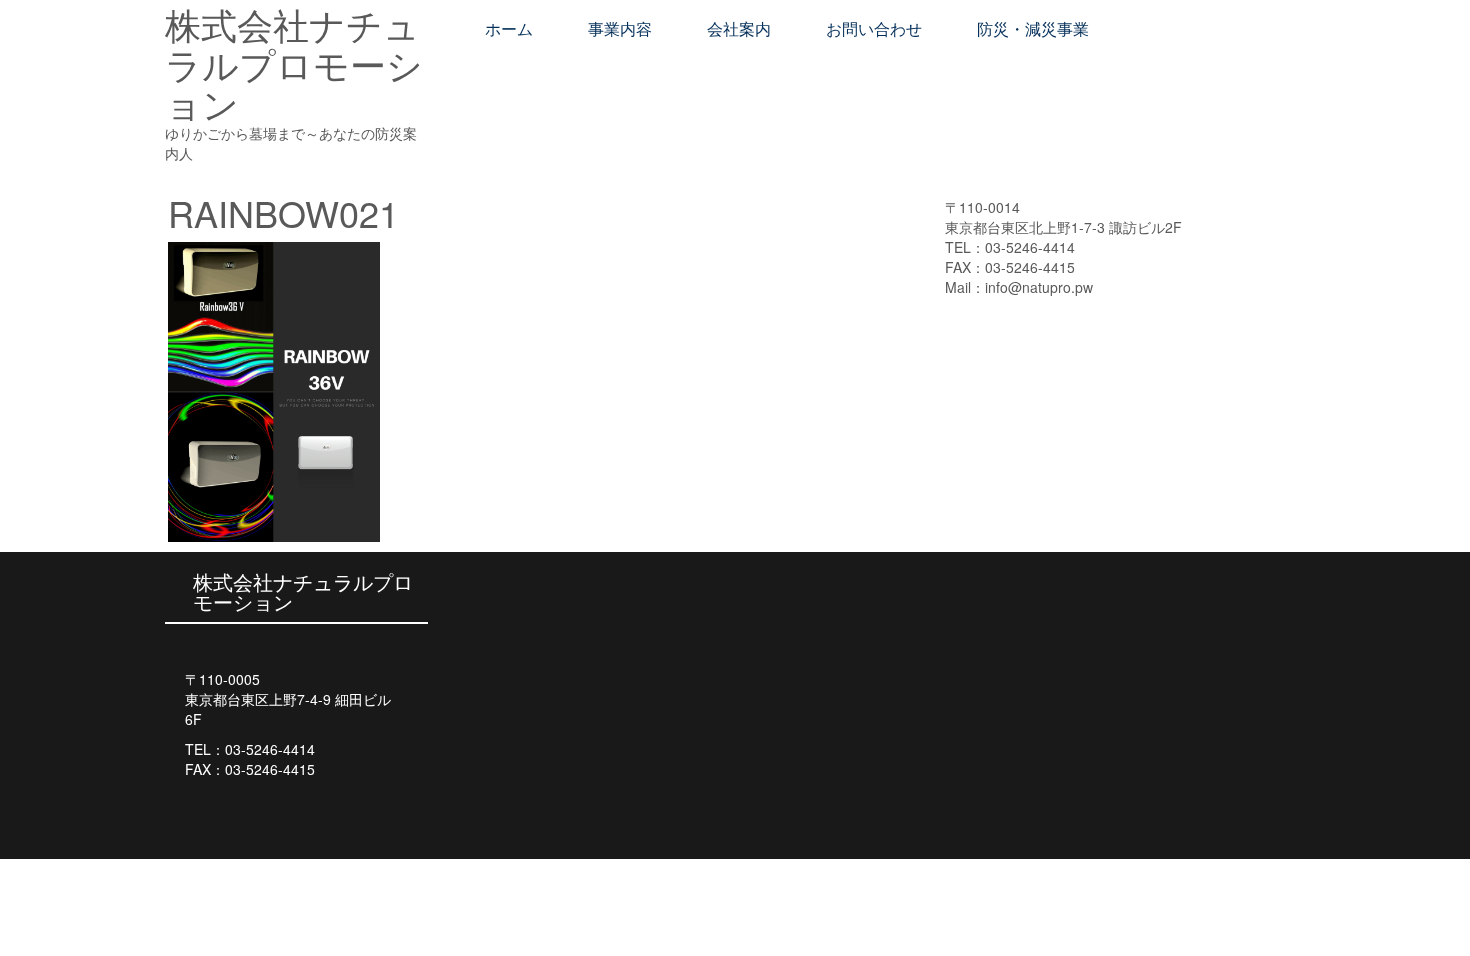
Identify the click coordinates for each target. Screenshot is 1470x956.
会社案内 (739, 29)
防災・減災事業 (1033, 29)
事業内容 (620, 29)
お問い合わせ (874, 29)
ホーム (509, 29)
